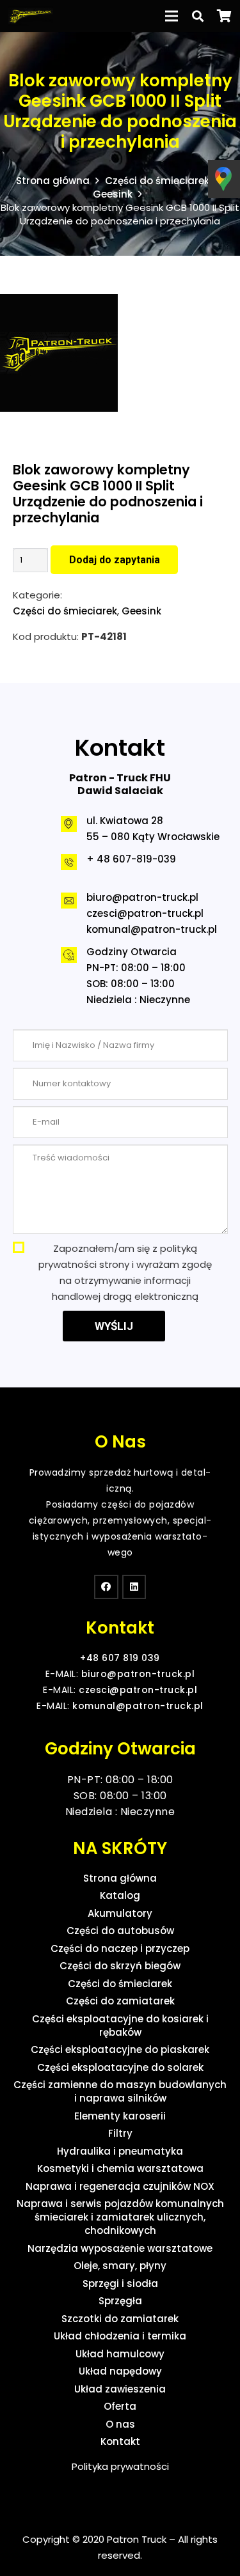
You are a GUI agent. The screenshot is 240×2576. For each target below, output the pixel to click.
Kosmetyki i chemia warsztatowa (120, 2168)
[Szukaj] (198, 16)
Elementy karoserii (120, 2116)
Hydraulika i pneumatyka (120, 2151)
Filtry (120, 2133)
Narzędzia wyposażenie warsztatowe (120, 2248)
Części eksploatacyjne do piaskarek (120, 2049)
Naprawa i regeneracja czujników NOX (120, 2186)
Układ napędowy (120, 2371)
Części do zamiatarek (120, 2001)
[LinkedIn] (134, 1587)
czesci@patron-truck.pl (145, 913)
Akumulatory (120, 1913)
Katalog (120, 1895)
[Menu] (172, 16)
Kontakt (120, 2441)
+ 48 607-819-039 (131, 859)
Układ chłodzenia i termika (120, 2336)
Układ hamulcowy (120, 2354)
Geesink (113, 194)
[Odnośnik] (31, 16)
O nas (120, 2424)
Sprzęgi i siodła (120, 2283)
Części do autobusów (120, 1931)
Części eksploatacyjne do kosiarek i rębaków (120, 2026)
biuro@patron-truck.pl (142, 897)
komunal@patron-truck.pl (152, 929)
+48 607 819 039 (120, 1658)
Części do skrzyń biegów (120, 1966)
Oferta (120, 2406)
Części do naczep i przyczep (120, 1948)
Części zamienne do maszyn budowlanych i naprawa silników (120, 2091)
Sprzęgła (120, 2301)
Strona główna (53, 181)
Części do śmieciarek (157, 181)
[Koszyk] (224, 16)
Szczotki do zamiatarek (120, 2319)
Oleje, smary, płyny (120, 2266)
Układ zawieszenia (120, 2389)
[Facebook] (106, 1587)
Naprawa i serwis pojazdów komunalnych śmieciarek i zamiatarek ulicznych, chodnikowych (120, 2217)
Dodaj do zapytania (115, 560)
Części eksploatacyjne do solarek (120, 2067)
